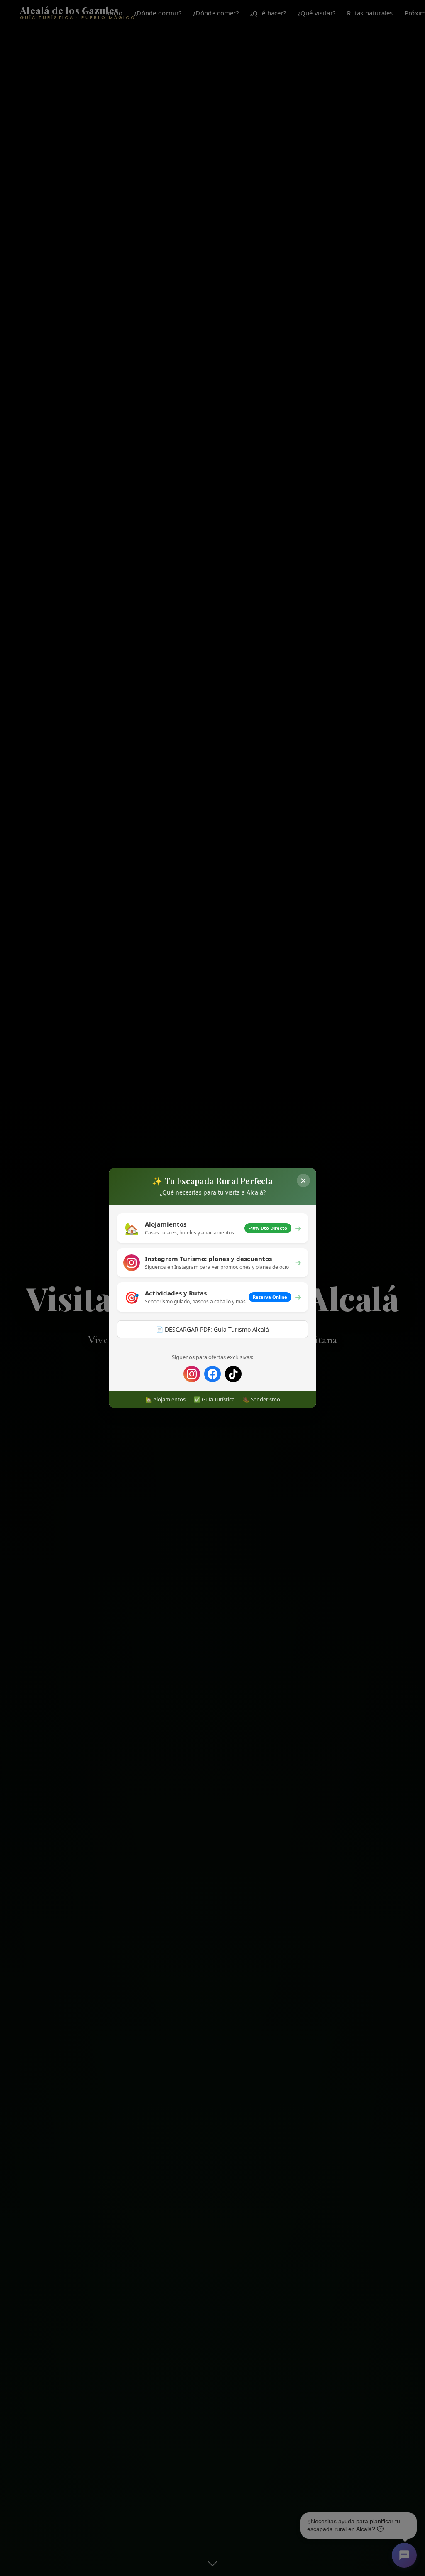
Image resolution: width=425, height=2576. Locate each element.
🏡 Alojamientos (165, 1399)
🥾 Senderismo (261, 1399)
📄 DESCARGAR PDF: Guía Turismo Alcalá (212, 1329)
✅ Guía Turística (214, 1399)
